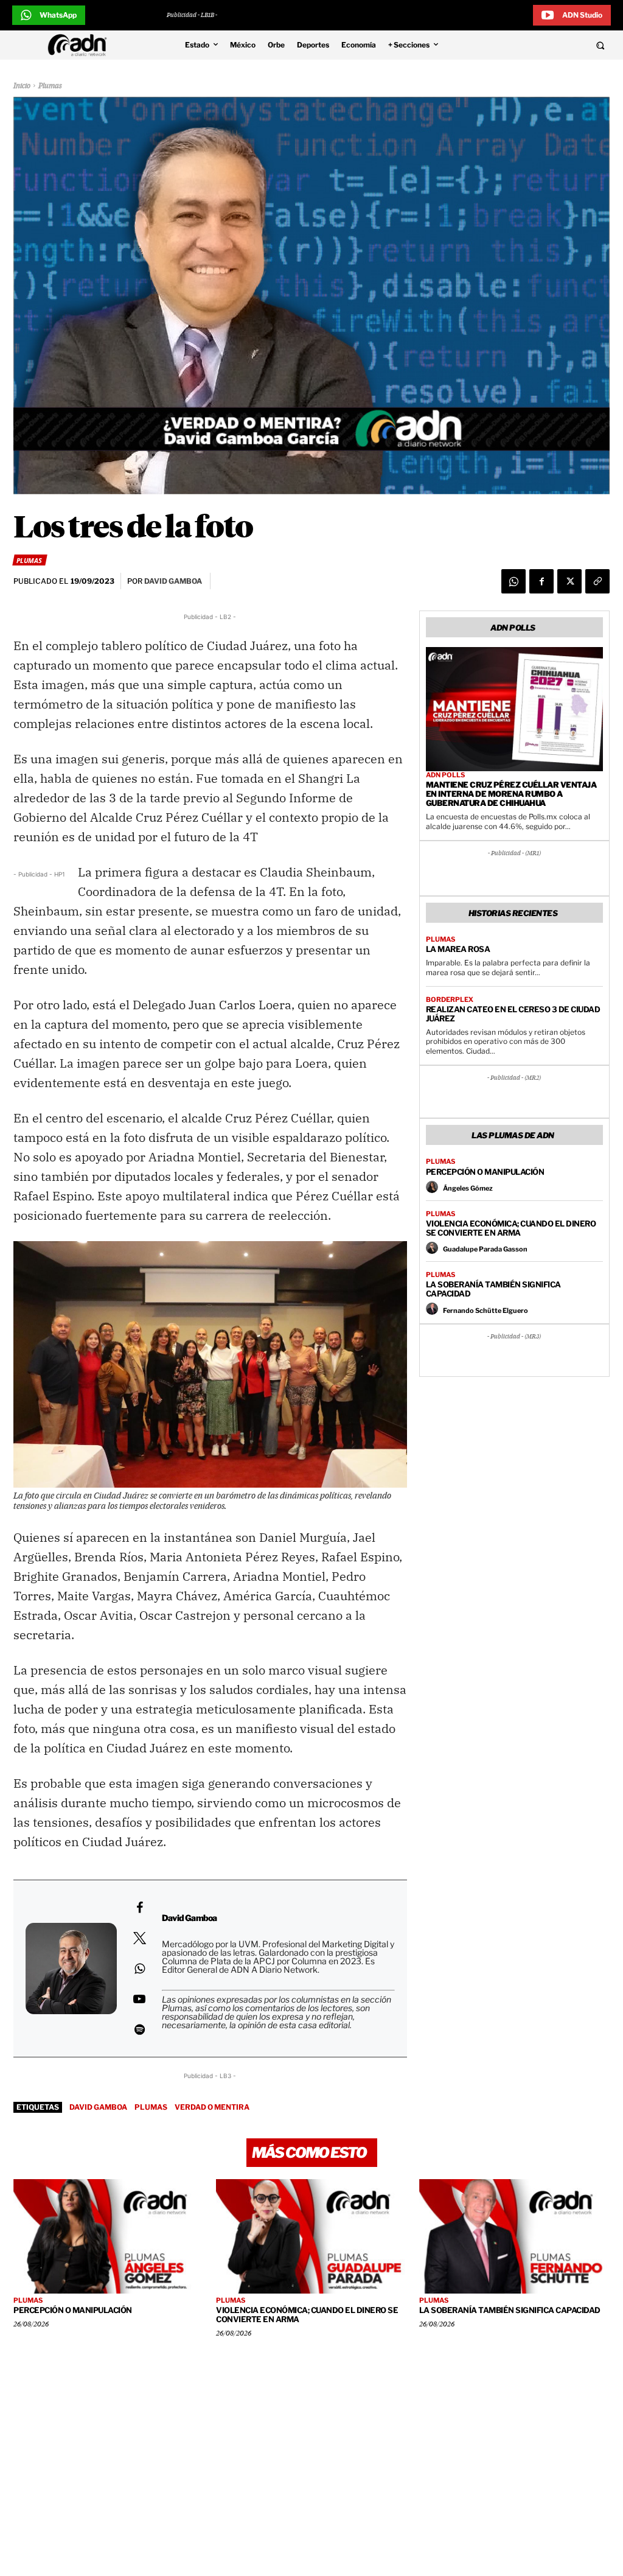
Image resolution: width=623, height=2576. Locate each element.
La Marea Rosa (458, 949)
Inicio (22, 86)
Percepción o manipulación (485, 1172)
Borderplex (450, 1000)
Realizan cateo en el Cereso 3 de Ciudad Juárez (513, 1014)
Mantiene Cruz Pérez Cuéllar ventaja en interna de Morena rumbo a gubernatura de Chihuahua (511, 794)
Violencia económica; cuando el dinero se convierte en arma (511, 1228)
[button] (545, 45)
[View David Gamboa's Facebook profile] (139, 1908)
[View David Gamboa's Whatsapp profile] (139, 1969)
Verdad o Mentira (212, 2107)
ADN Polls (445, 775)
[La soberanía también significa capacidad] (514, 2236)
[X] (569, 581)
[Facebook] (541, 581)
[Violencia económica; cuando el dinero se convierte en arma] (311, 2236)
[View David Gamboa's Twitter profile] (139, 1938)
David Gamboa (98, 2107)
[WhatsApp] (513, 581)
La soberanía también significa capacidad (493, 1289)
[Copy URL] (597, 581)
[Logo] (80, 45)
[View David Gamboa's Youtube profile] (139, 1999)
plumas (151, 2107)
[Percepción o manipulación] (109, 2236)
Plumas (50, 86)
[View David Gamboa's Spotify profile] (139, 2029)
